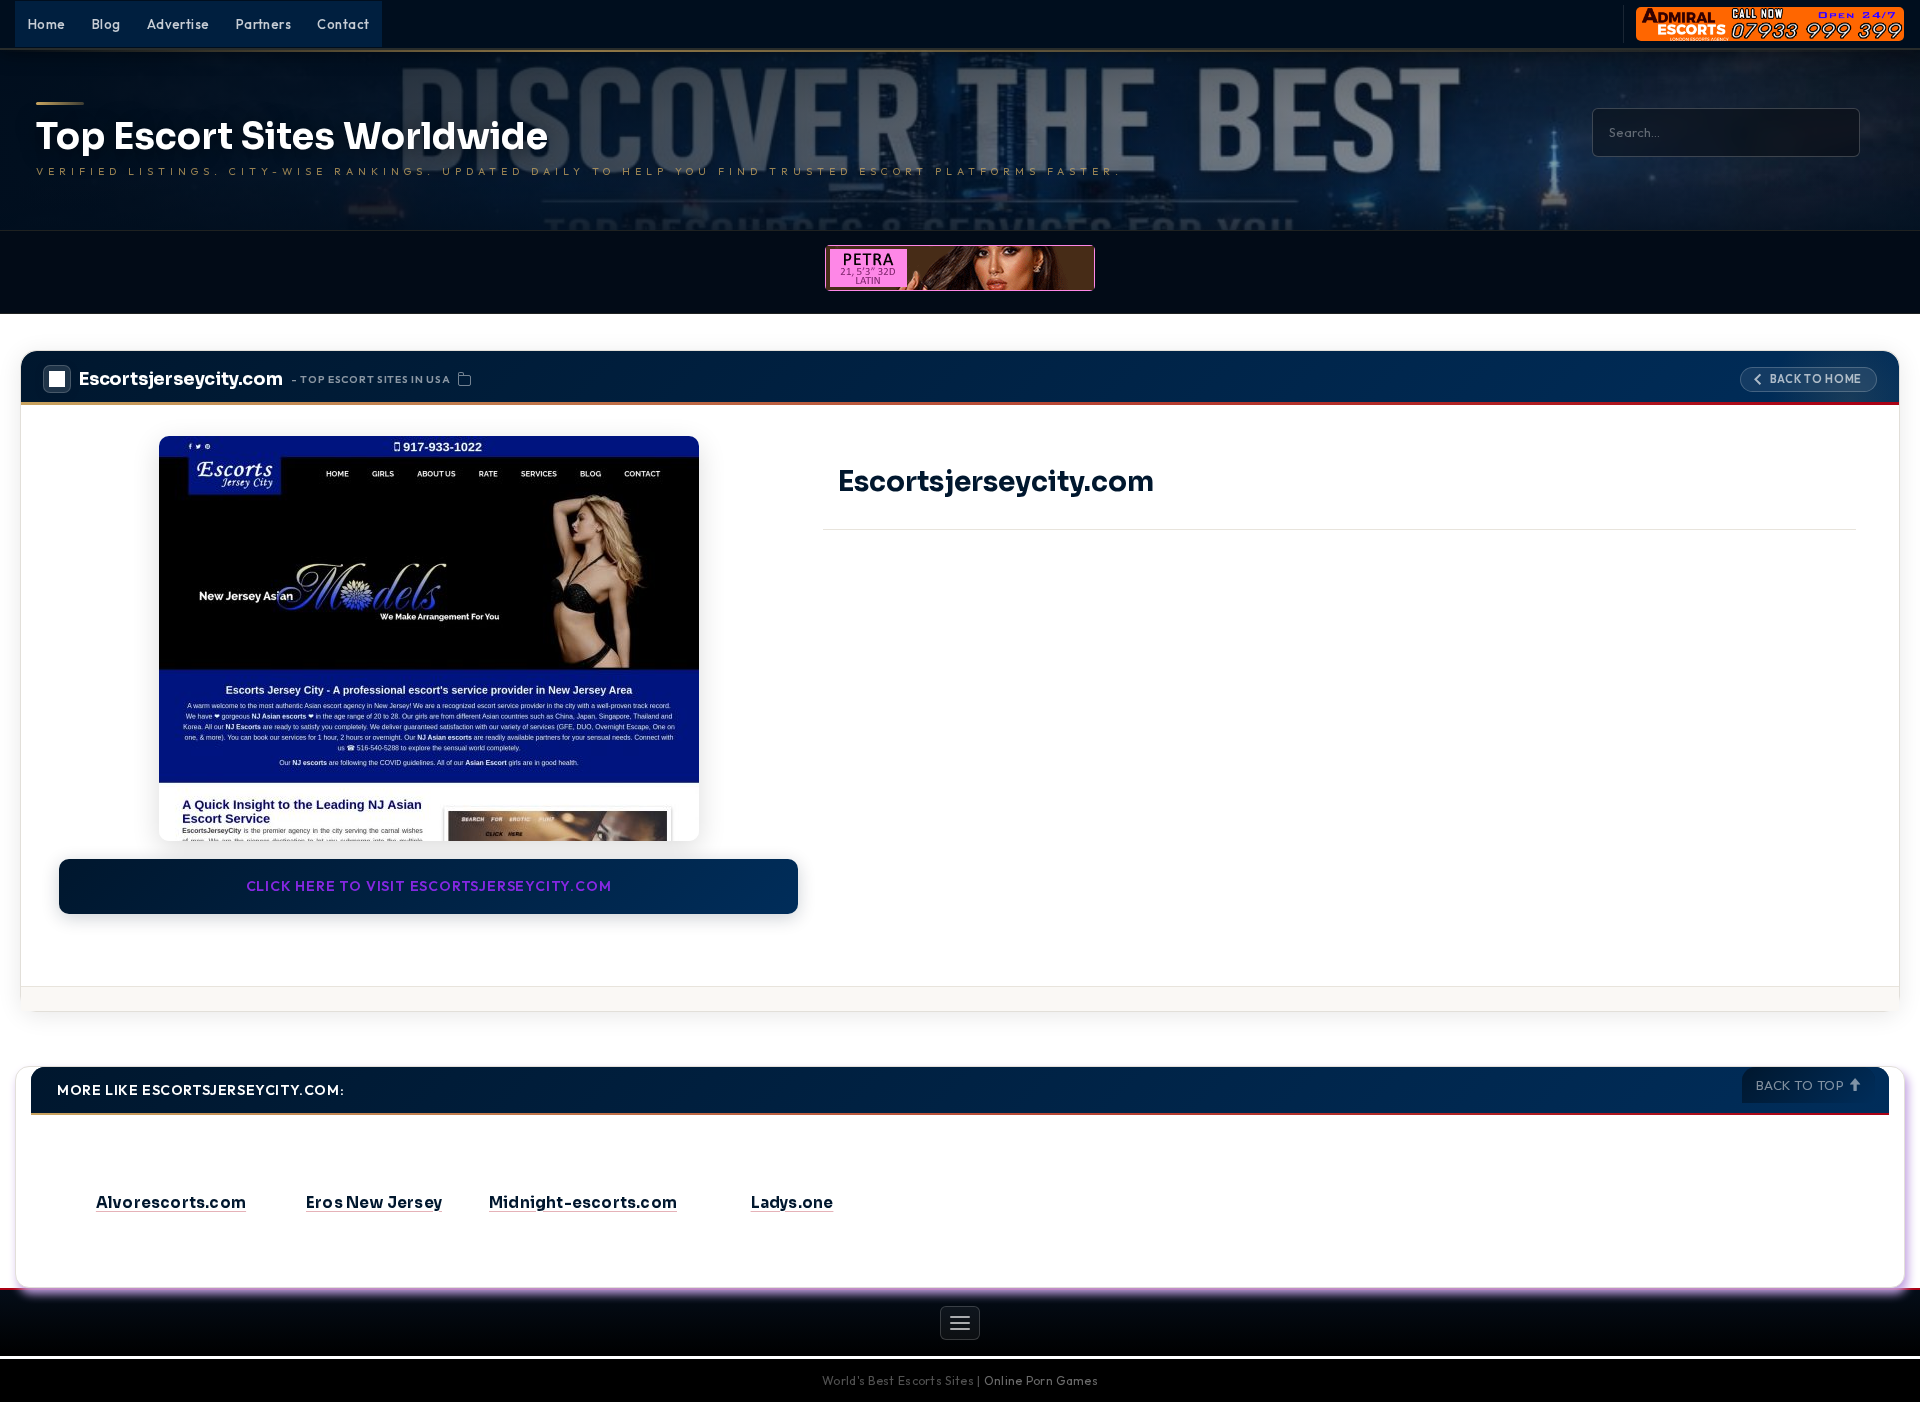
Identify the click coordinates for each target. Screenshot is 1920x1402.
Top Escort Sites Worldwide (292, 137)
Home (47, 24)
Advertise (178, 24)
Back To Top (1802, 1085)
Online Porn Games (1041, 1380)
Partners (264, 24)
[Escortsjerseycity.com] (428, 638)
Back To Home (1816, 379)
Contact (343, 24)
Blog (106, 24)
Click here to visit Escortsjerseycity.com (429, 886)
